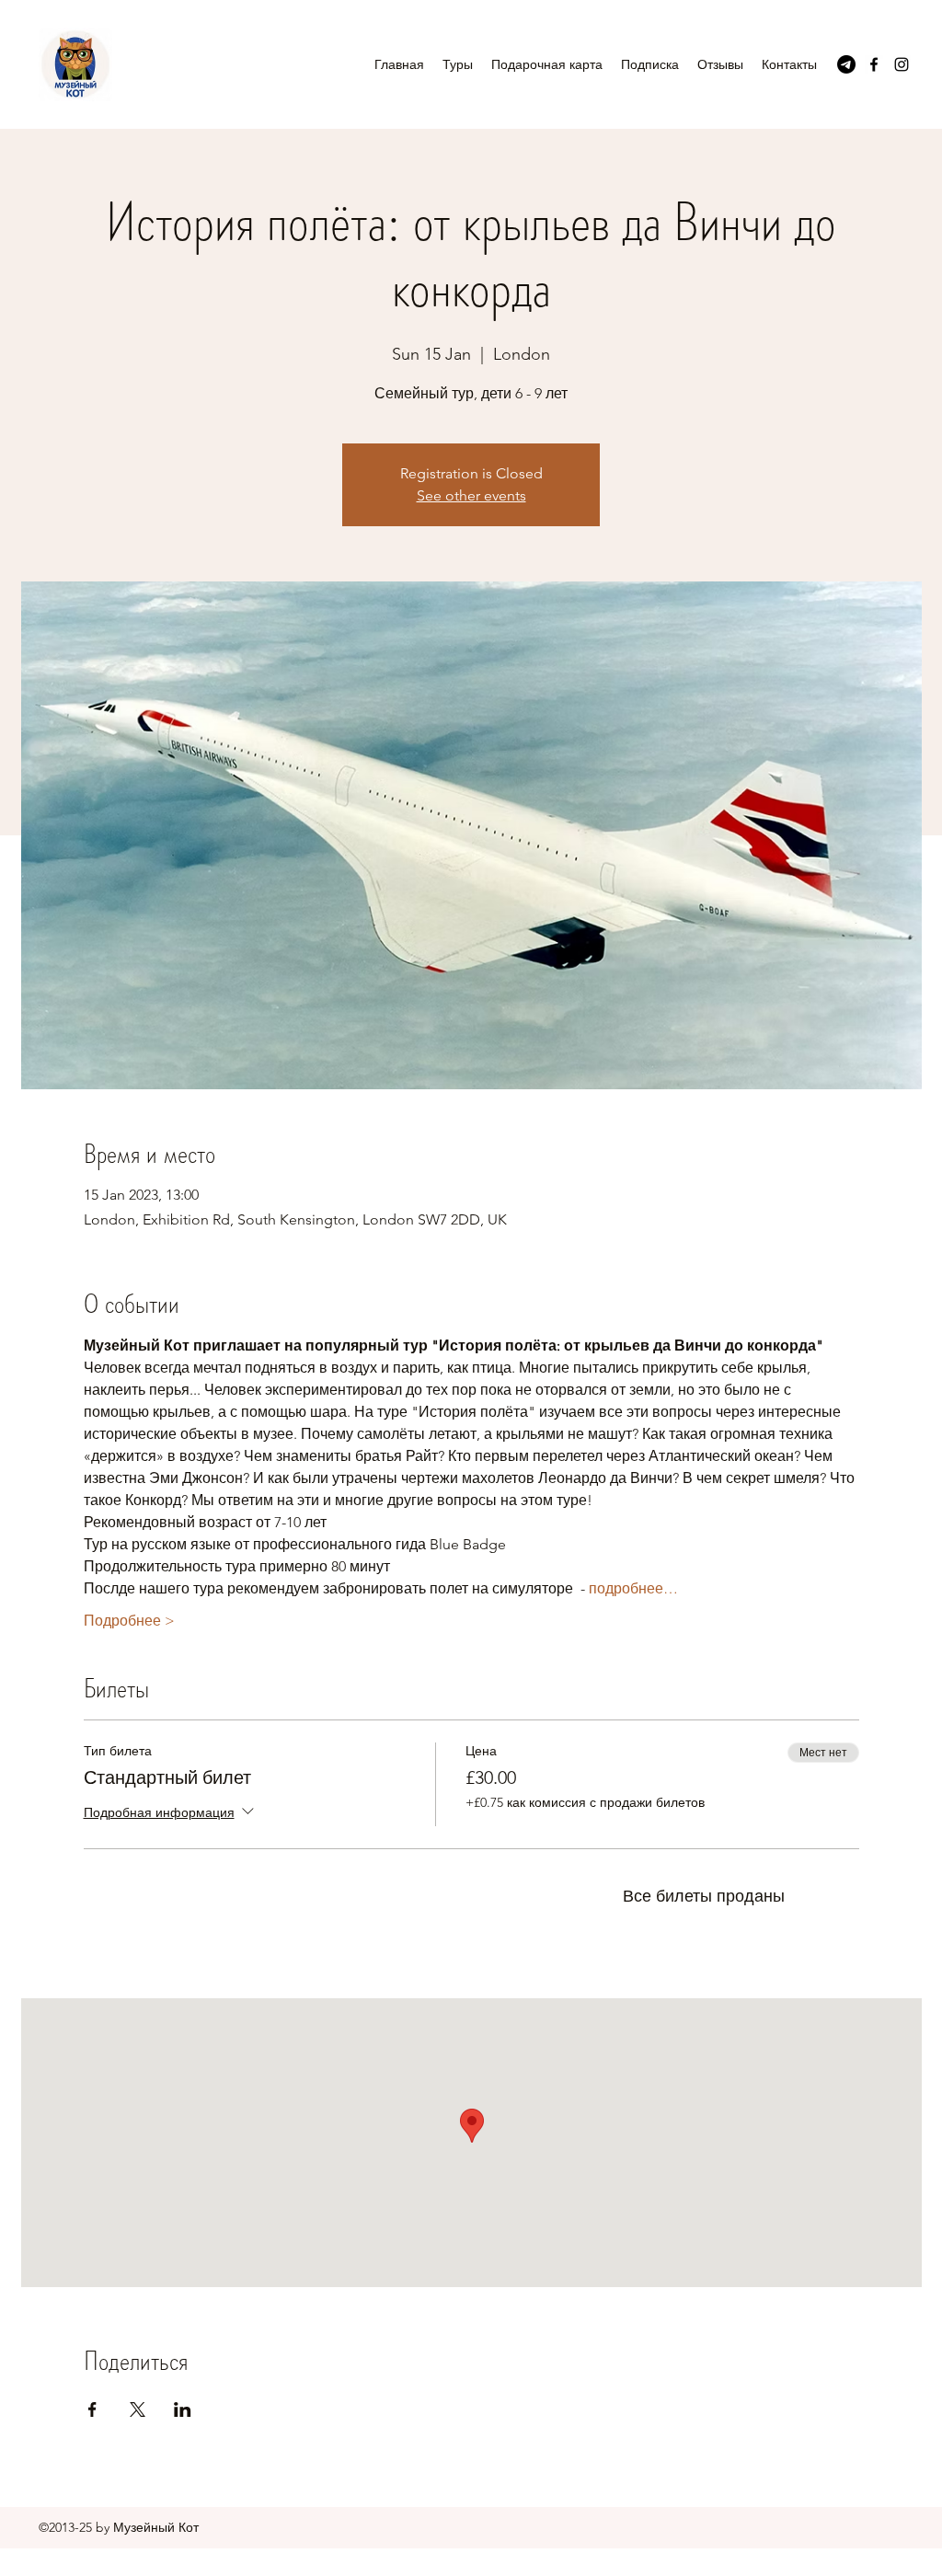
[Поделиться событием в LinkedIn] (183, 2409)
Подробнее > (129, 1621)
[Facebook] (874, 64)
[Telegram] (846, 64)
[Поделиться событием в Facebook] (92, 2409)
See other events (471, 495)
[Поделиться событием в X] (138, 2409)
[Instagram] (902, 64)
